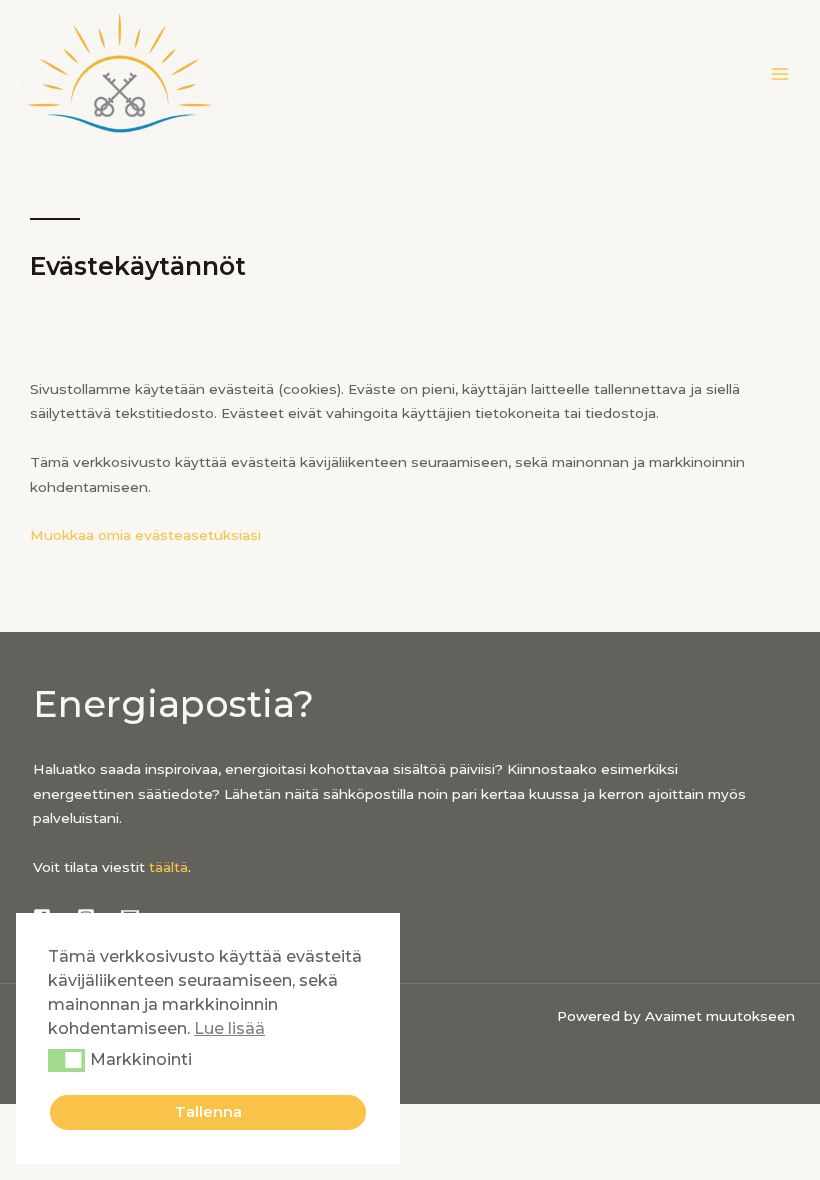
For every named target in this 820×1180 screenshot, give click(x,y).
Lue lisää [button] (229, 1028)
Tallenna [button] (208, 1112)
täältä (168, 867)
